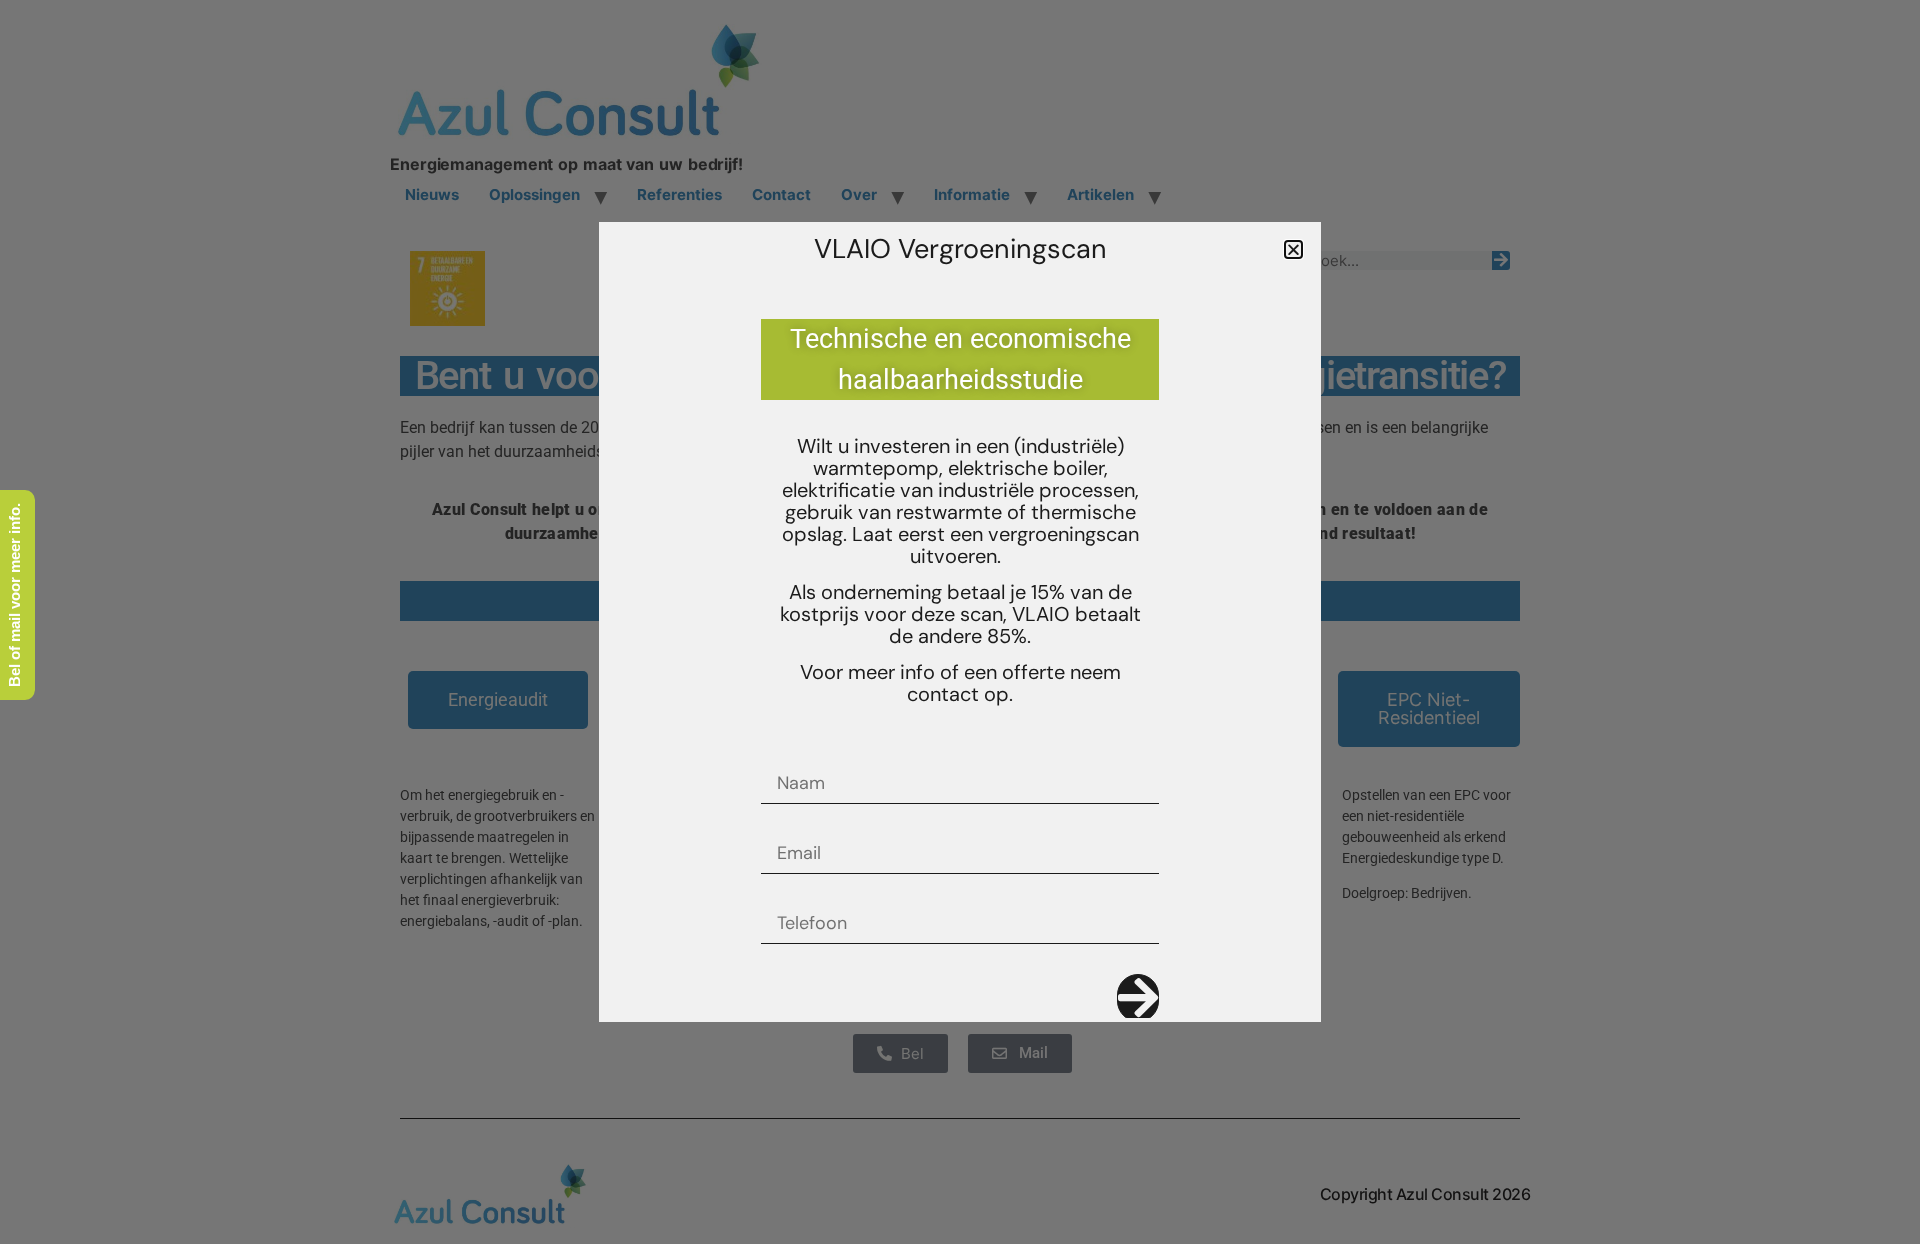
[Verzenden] (1138, 998)
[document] (960, 622)
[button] (1293, 249)
